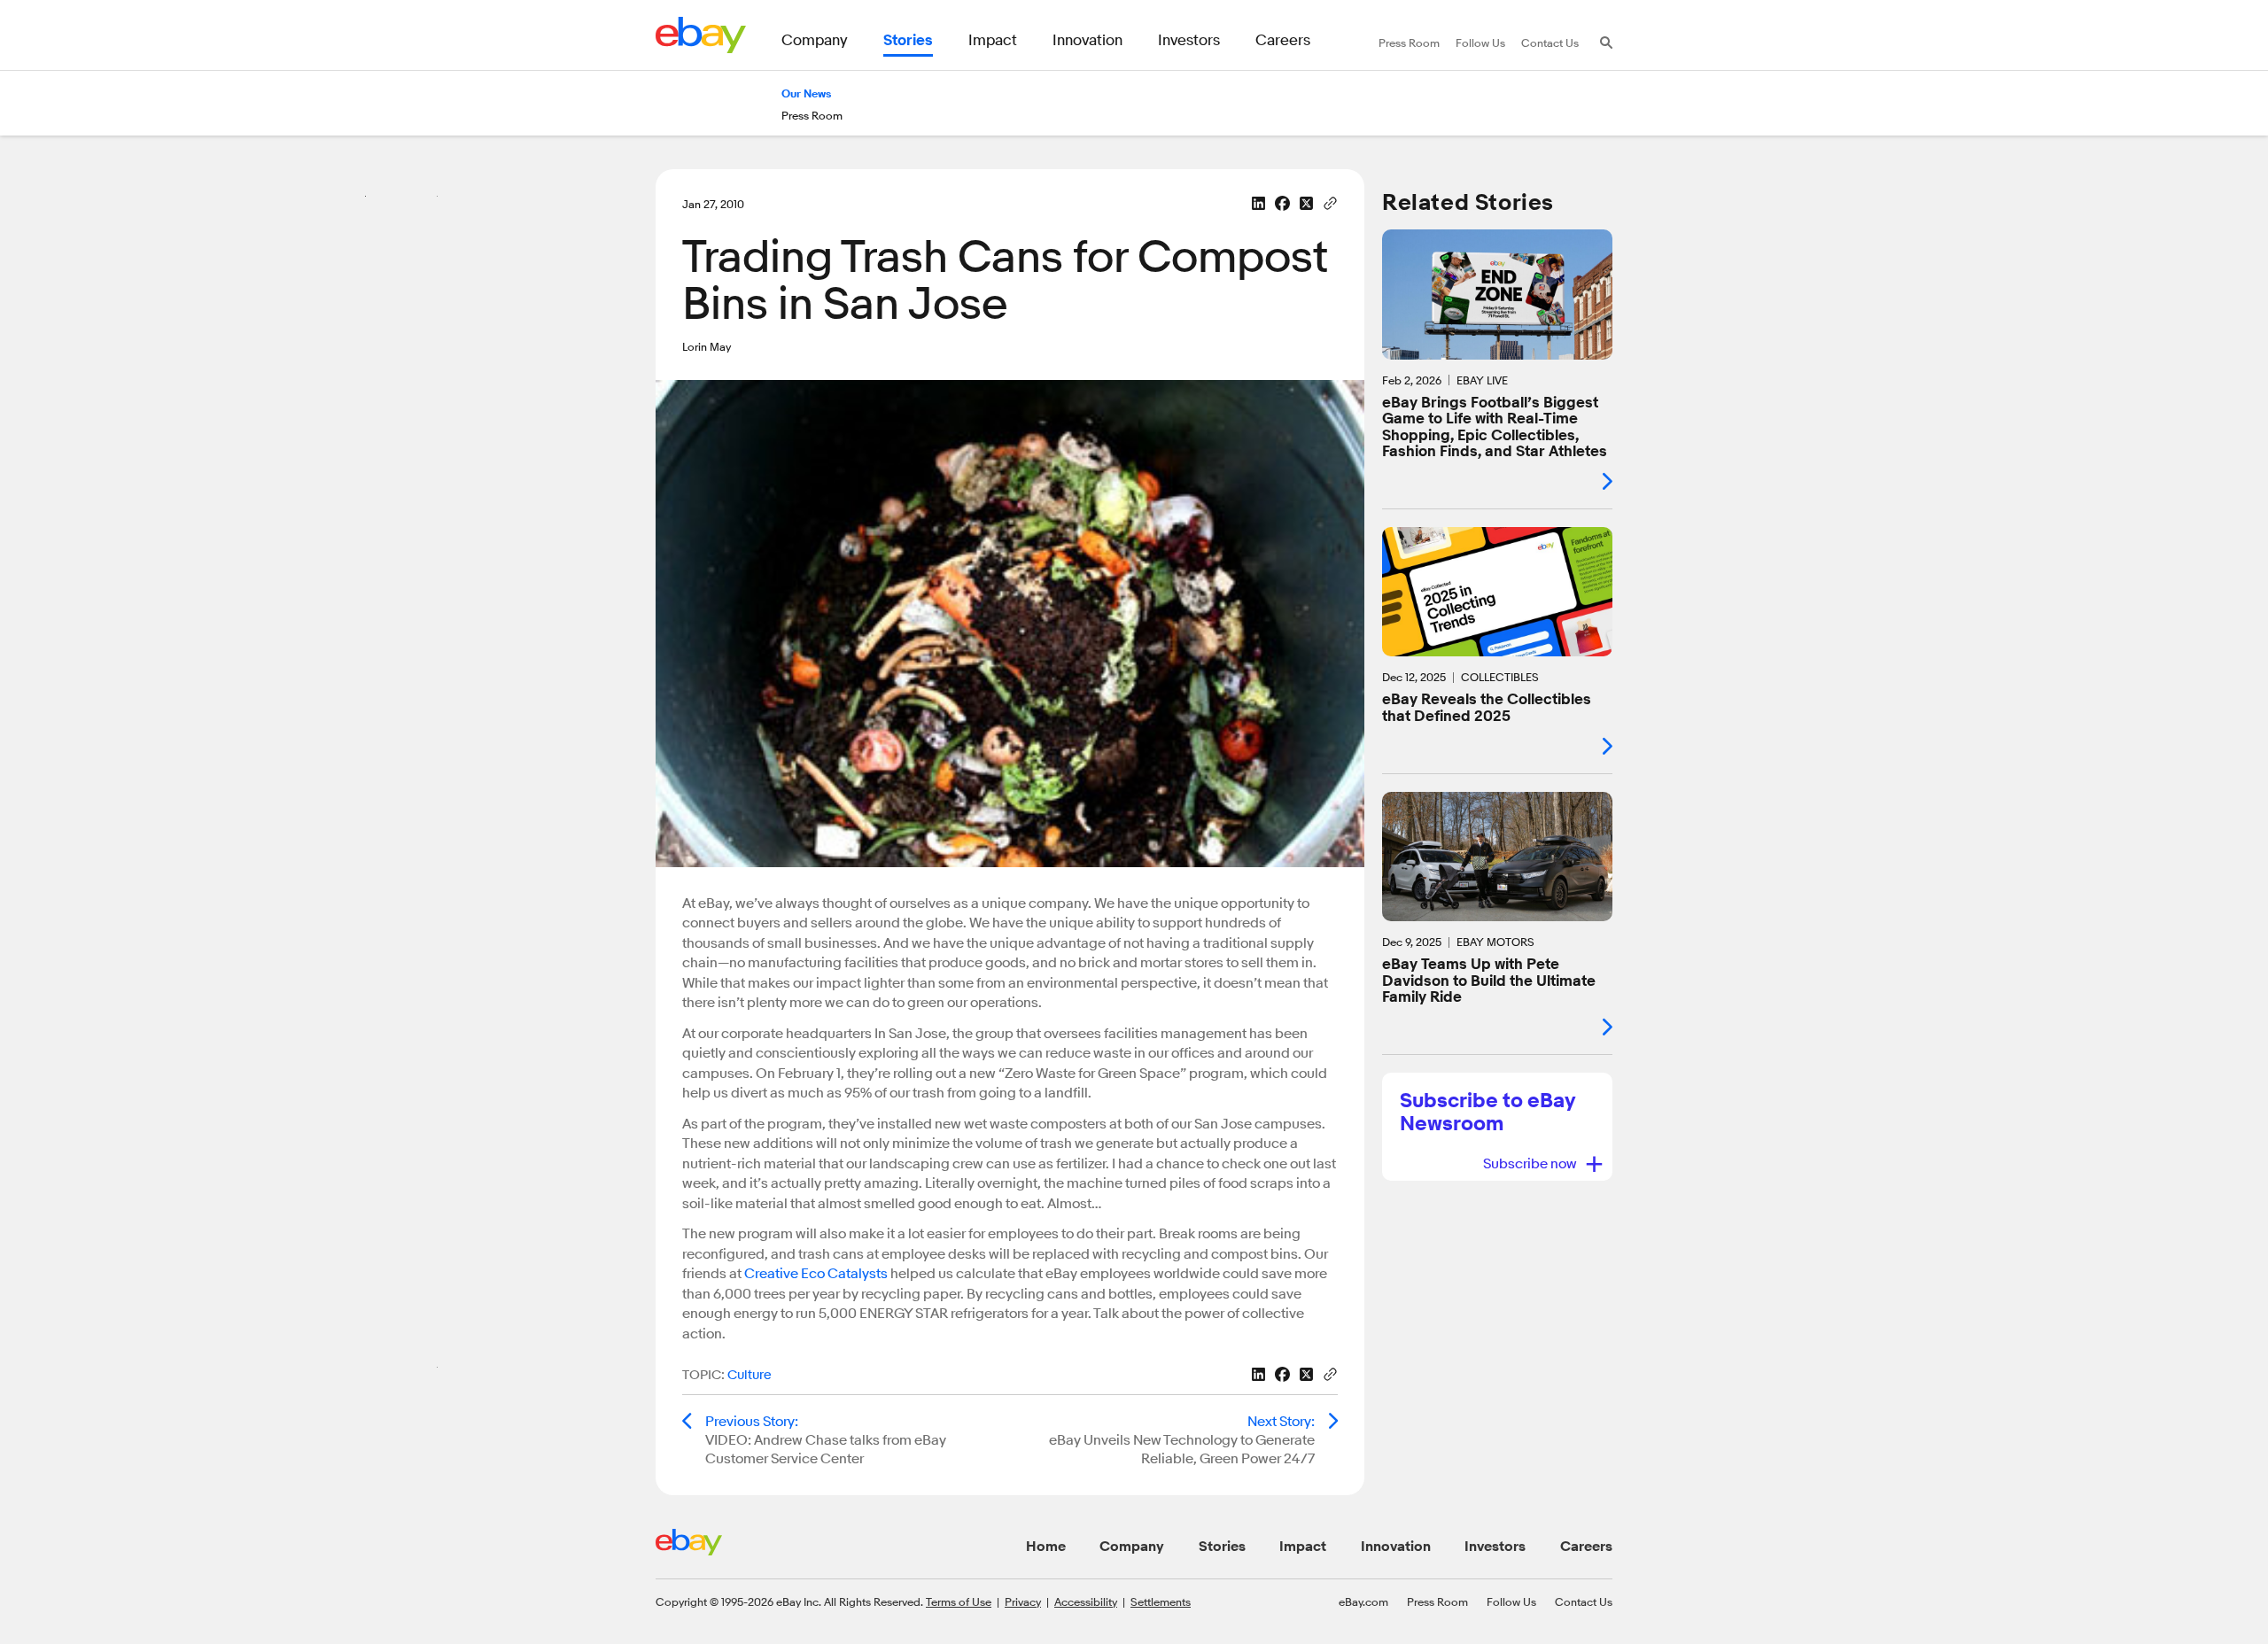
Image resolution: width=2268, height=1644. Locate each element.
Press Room (1437, 1601)
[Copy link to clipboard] (1330, 202)
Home (1046, 1547)
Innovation (1396, 1547)
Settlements (1161, 1601)
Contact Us (1584, 1601)
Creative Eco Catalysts (816, 1274)
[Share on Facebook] (1282, 203)
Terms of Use (959, 1601)
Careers (1586, 1547)
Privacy (1023, 1601)
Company (1132, 1547)
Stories (1222, 1547)
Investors (1495, 1547)
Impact (1303, 1547)
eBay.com (1363, 1601)
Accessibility (1086, 1601)
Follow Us (1511, 1601)
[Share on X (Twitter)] (1306, 203)
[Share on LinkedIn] (1258, 203)
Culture (750, 1375)
